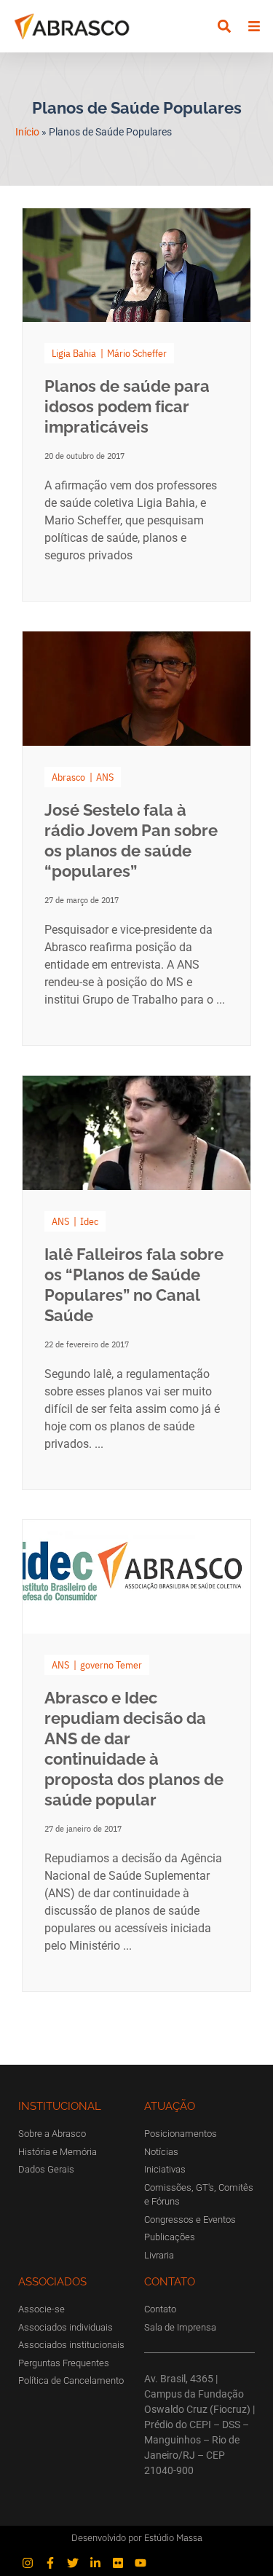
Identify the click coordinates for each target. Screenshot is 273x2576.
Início (27, 132)
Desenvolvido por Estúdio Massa (137, 2538)
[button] (225, 27)
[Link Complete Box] (136, 405)
